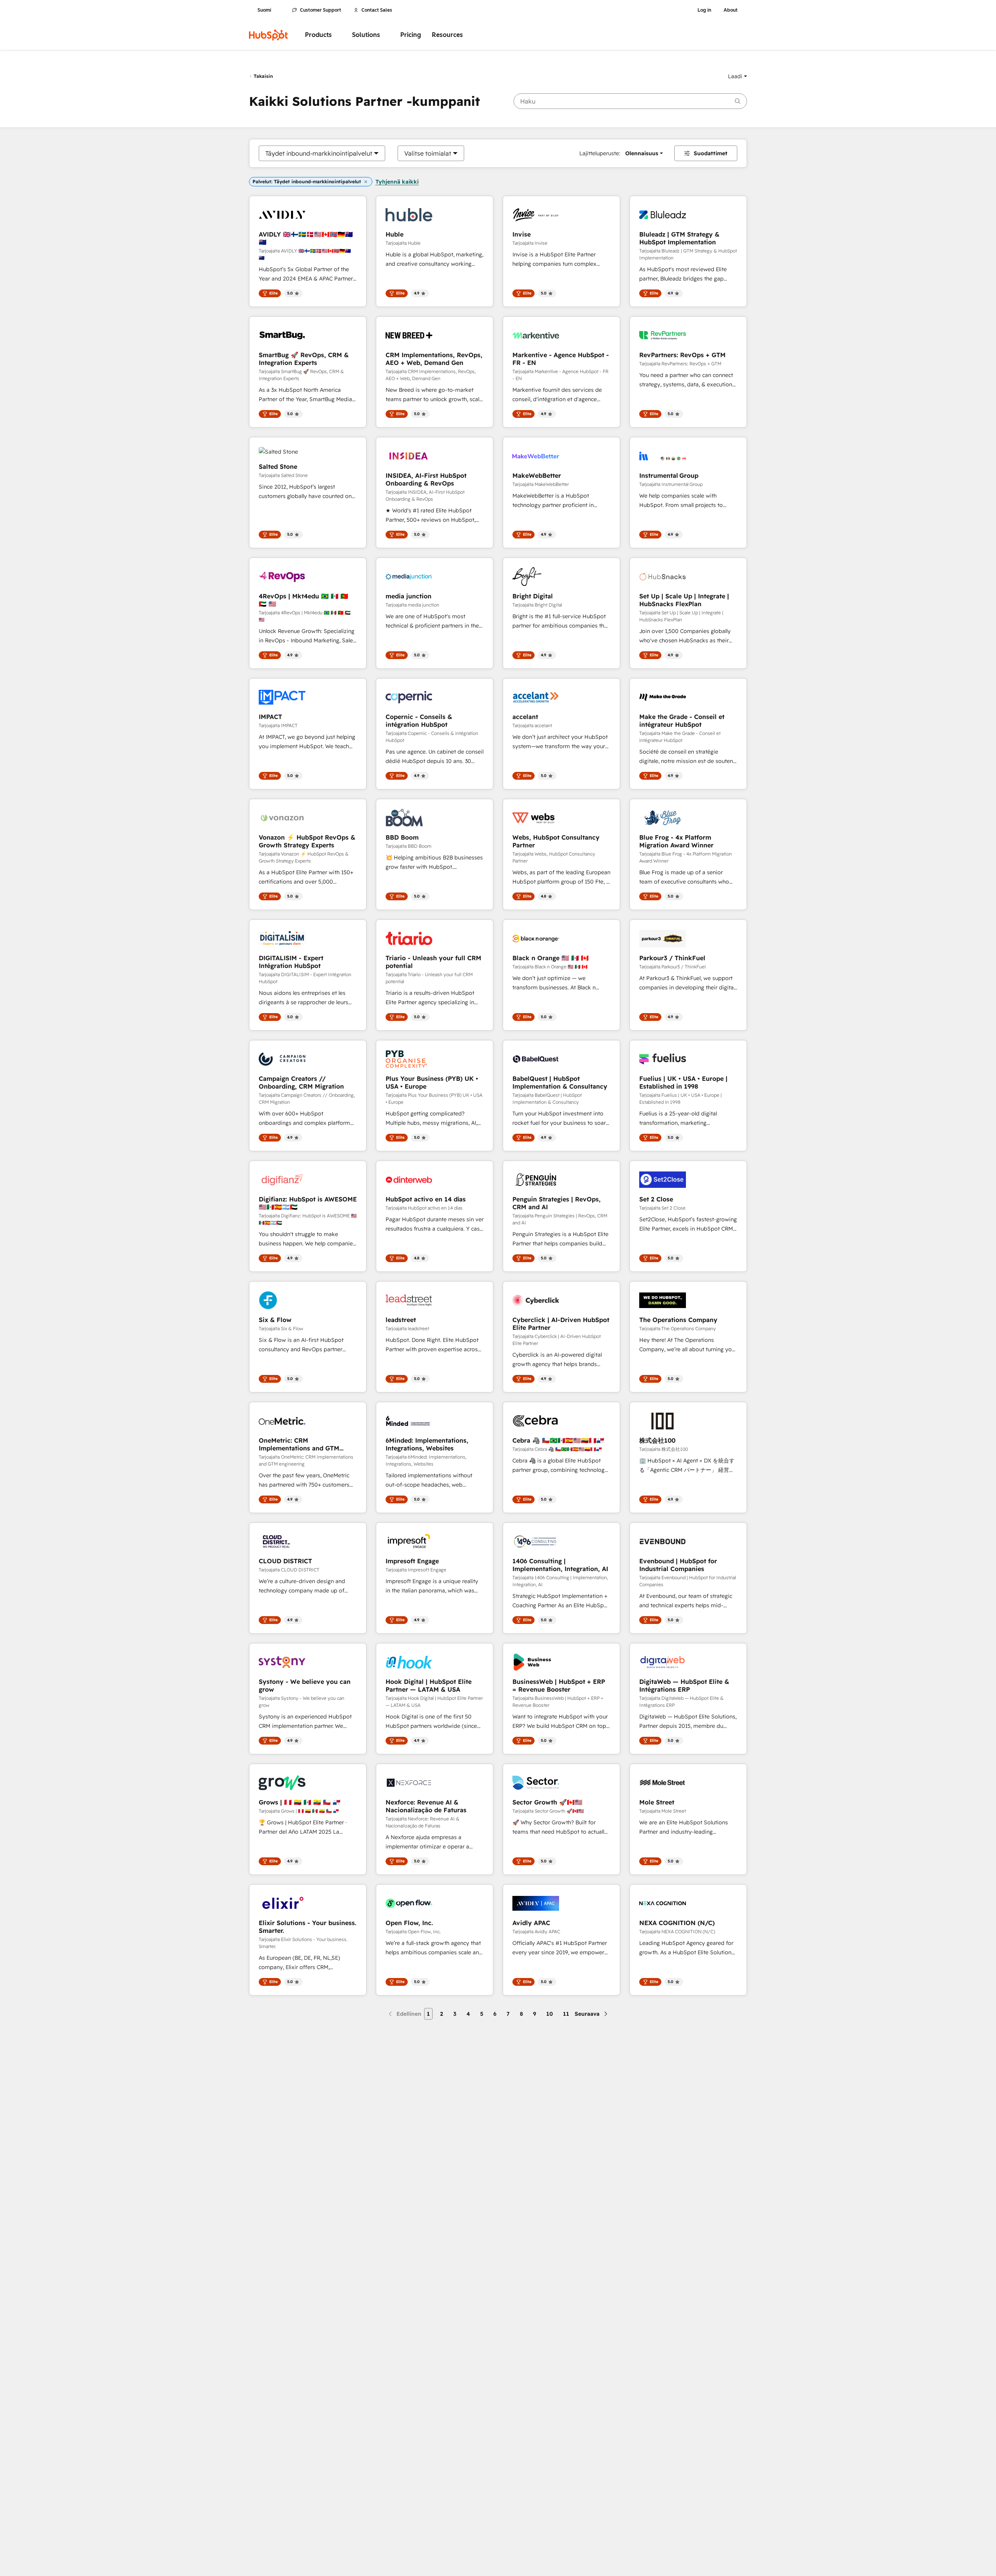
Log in (704, 10)
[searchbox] (630, 101)
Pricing (411, 35)
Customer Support (321, 10)
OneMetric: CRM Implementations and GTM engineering (299, 1444)
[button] (737, 76)
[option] (319, 153)
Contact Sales (377, 10)
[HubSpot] (268, 35)
